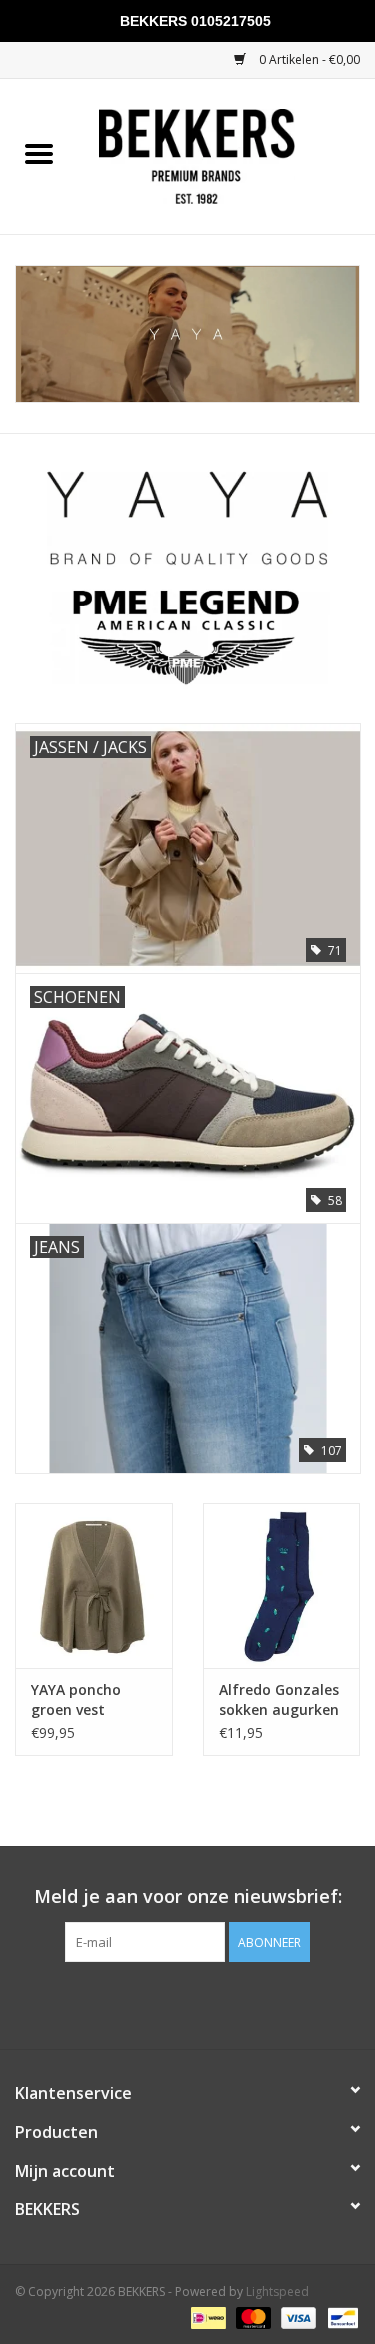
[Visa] (296, 2316)
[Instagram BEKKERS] (206, 2003)
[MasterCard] (251, 2316)
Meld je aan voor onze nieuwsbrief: (188, 1896)
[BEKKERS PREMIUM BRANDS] (227, 154)
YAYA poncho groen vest (76, 1699)
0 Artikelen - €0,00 (308, 59)
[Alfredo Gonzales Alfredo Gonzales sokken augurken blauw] (282, 1585)
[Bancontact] (339, 2316)
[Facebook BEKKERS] (170, 2003)
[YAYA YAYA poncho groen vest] (94, 1585)
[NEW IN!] (187, 334)
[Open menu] (39, 153)
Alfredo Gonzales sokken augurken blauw (279, 1700)
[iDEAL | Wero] (206, 2316)
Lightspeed (277, 2291)
